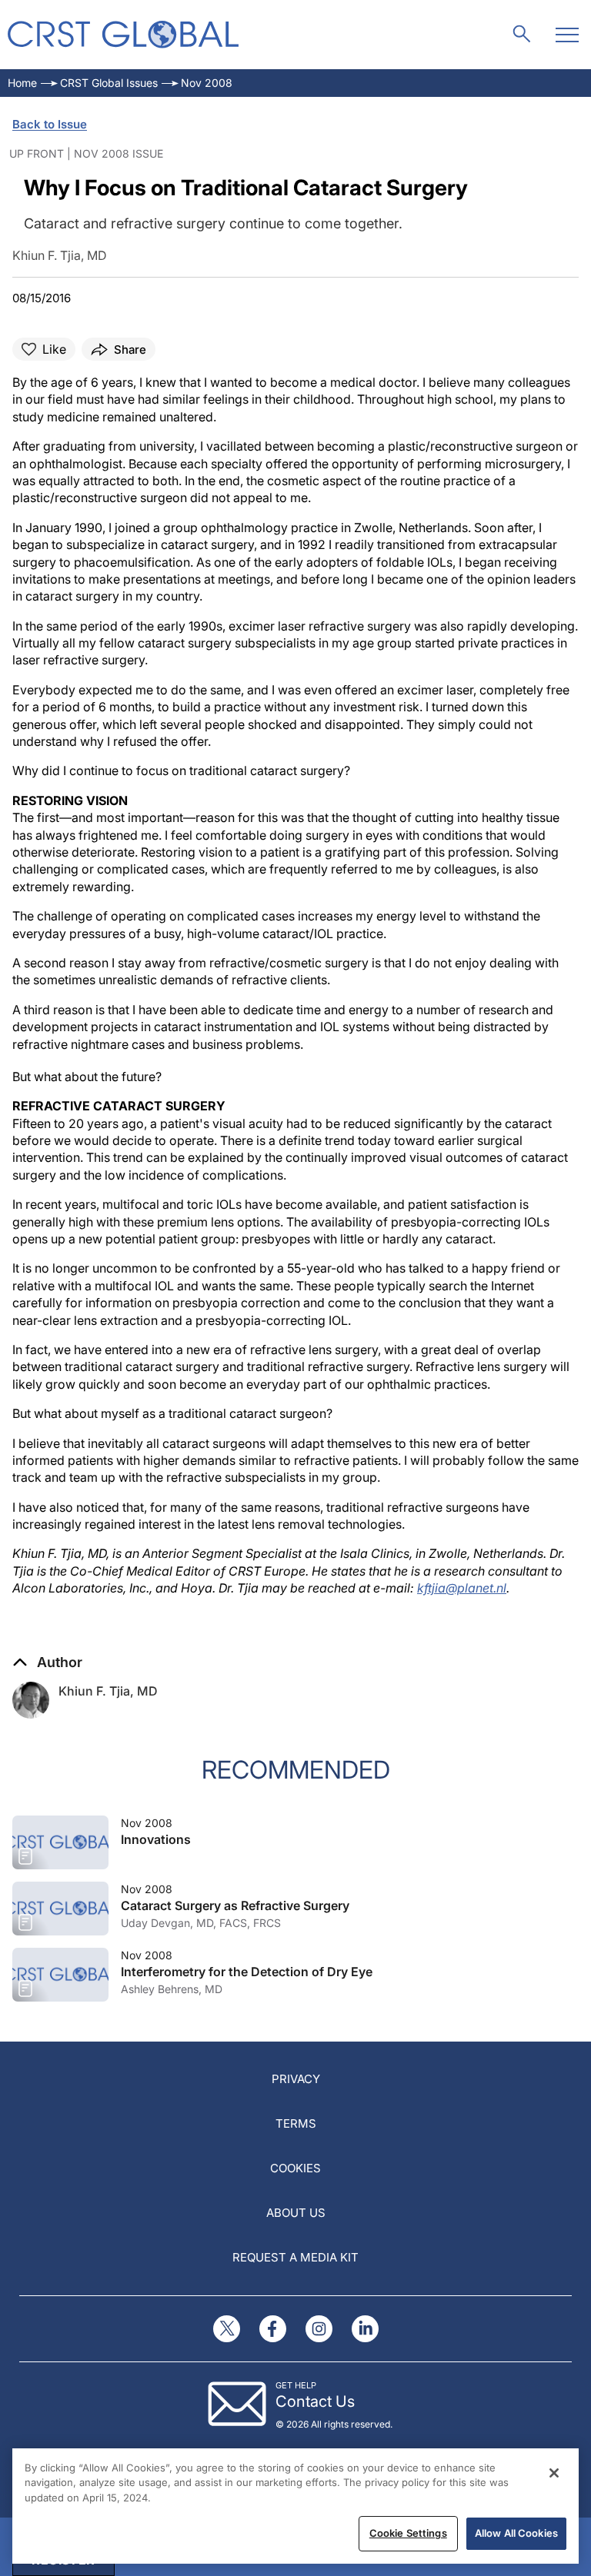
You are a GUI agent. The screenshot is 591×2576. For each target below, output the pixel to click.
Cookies (295, 2168)
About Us (296, 2213)
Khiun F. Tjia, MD (108, 1691)
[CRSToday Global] (123, 34)
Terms (296, 2123)
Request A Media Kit (295, 2257)
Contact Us (315, 2401)
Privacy (296, 2079)
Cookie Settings (408, 2533)
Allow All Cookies (516, 2533)
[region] (295, 2506)
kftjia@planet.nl (462, 1588)
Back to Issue (50, 124)
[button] (47, 1662)
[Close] (554, 2473)
